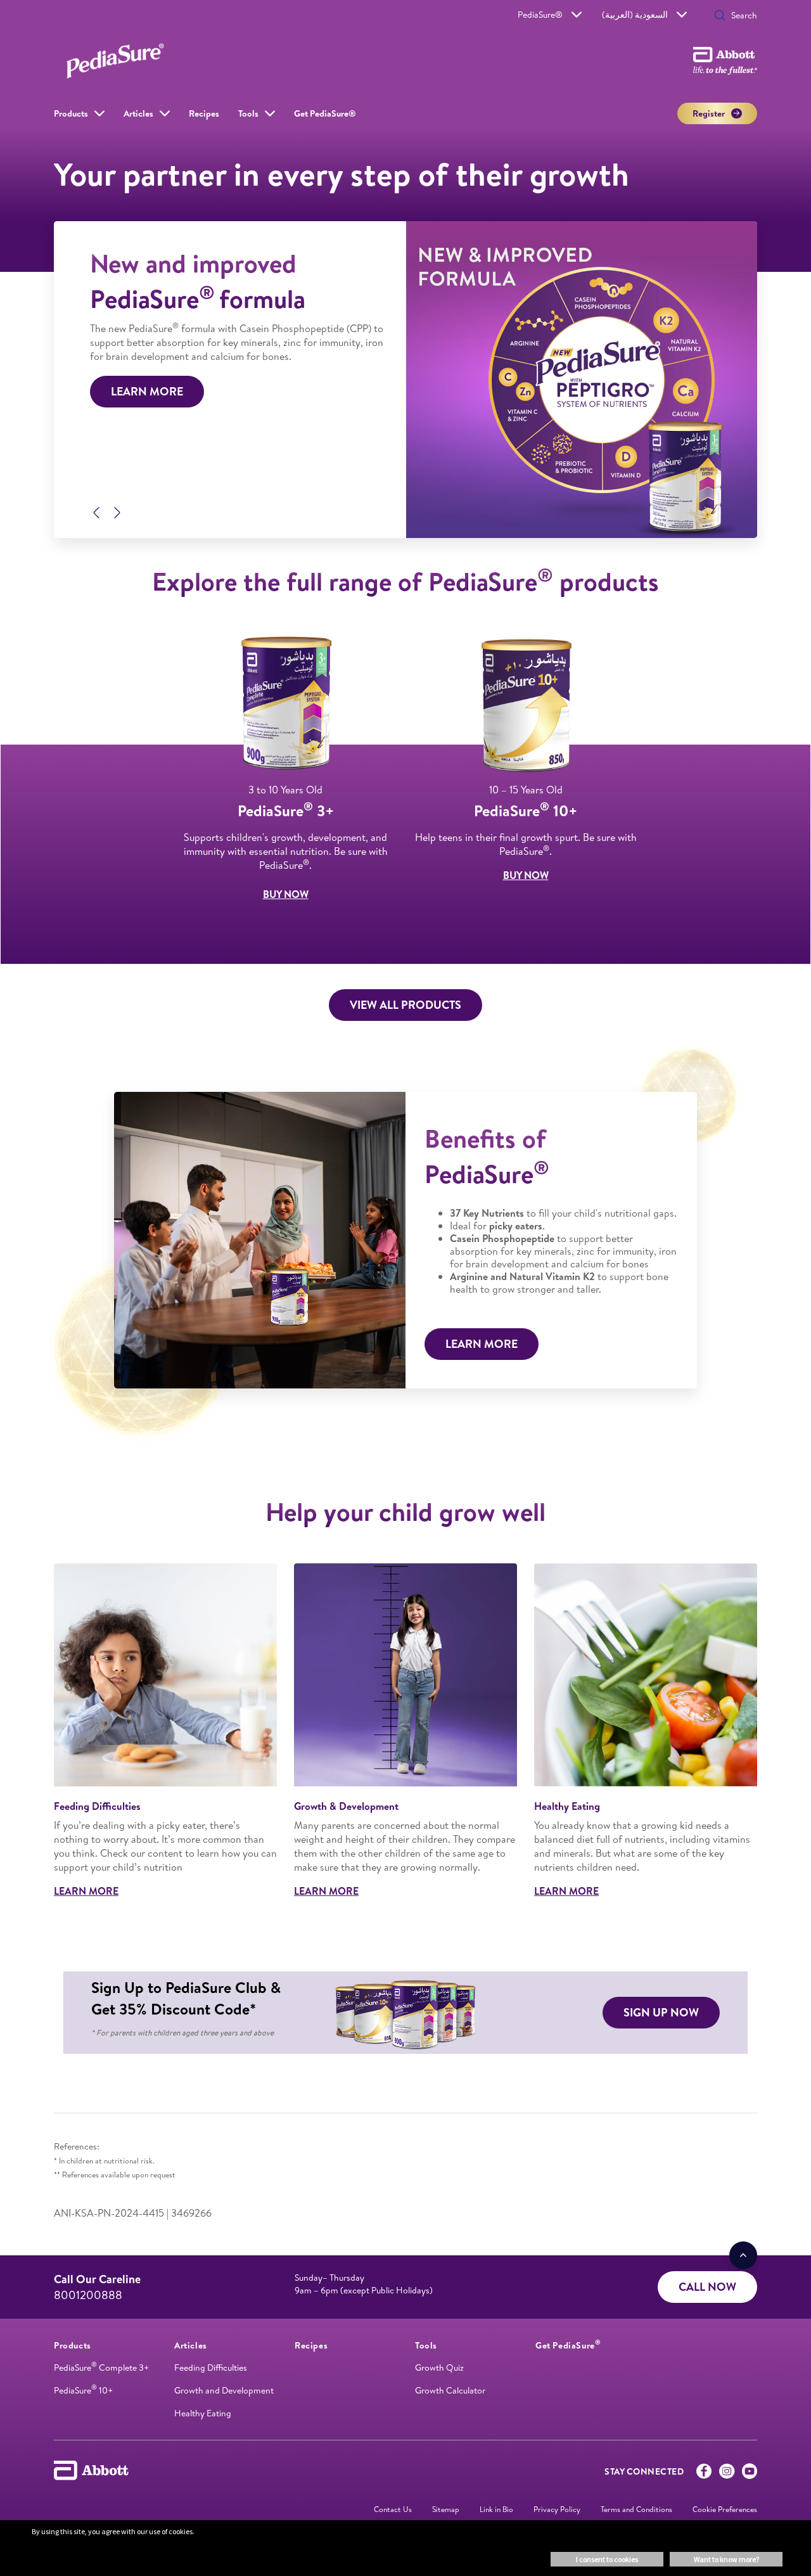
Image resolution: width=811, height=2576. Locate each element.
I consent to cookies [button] (607, 2559)
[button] (720, 16)
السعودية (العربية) (635, 15)
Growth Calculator (450, 2390)
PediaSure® (540, 15)
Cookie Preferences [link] (725, 2509)
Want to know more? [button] (726, 2559)
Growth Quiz (439, 2368)
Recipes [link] (204, 113)
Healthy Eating (203, 2413)
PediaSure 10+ (83, 2390)
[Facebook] (704, 2474)
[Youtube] (750, 2474)
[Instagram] (727, 2474)
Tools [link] (248, 113)
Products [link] (71, 113)
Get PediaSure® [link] (325, 113)
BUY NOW (286, 894)
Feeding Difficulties (211, 2368)
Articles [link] (138, 113)
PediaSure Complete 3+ (101, 2368)
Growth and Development (224, 2390)
